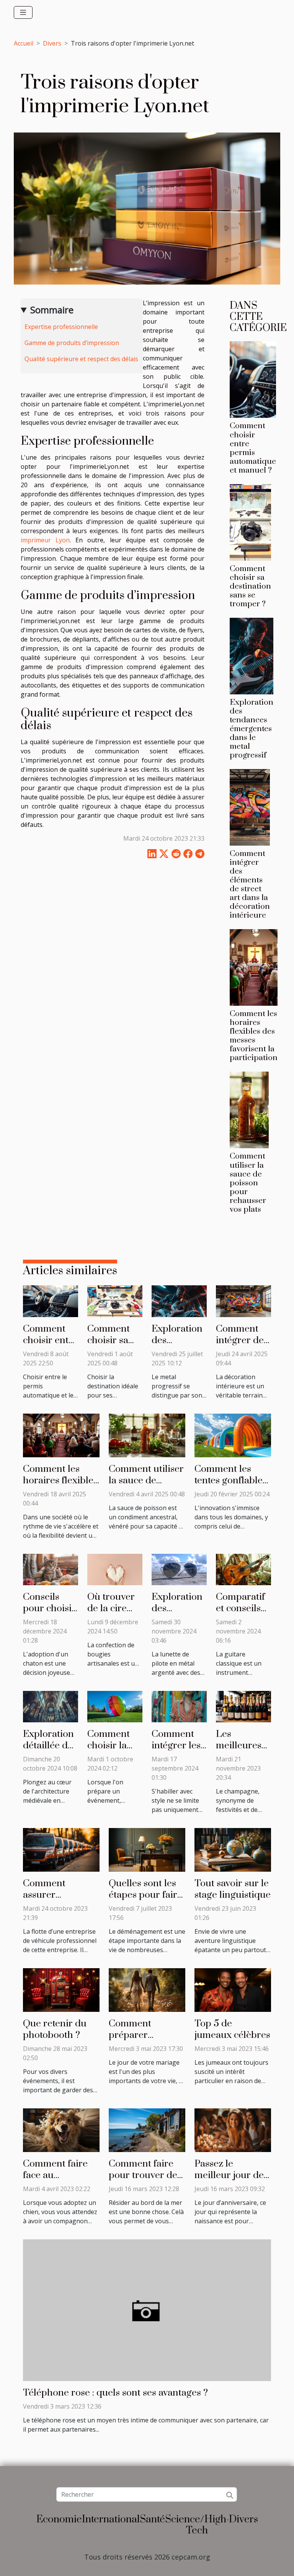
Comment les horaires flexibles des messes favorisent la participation (254, 1036)
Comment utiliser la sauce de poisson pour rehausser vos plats (248, 1183)
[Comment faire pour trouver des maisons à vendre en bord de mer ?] (147, 2129)
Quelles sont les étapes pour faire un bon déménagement (145, 1901)
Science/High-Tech (197, 2525)
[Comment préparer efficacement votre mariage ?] (147, 1989)
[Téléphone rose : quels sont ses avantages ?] (147, 2309)
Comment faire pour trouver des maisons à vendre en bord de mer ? (146, 2181)
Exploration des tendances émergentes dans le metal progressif (252, 729)
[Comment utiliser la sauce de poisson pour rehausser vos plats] (249, 1110)
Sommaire (52, 310)
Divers (52, 43)
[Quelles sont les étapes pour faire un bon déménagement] (147, 1849)
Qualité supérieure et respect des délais (81, 359)
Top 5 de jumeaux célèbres (232, 2029)
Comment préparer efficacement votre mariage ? (142, 2041)
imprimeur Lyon (45, 540)
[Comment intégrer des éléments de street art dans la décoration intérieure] (250, 807)
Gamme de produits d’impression (72, 343)
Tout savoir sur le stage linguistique (233, 1889)
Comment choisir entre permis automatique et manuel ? (253, 448)
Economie (59, 2520)
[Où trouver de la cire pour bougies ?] (115, 1569)
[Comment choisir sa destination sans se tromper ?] (250, 522)
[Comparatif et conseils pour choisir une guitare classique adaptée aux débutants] (243, 1569)
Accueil (24, 43)
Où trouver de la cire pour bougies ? (111, 1614)
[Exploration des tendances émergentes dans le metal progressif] (252, 656)
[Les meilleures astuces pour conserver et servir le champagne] (243, 1706)
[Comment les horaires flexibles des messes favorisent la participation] (254, 967)
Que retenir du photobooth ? (55, 2029)
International (111, 2520)
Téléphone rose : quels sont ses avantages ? (115, 2393)
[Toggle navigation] (23, 12)
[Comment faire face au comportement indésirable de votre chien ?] (61, 2129)
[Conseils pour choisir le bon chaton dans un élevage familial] (51, 1569)
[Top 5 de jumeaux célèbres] (233, 1989)
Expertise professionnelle (61, 327)
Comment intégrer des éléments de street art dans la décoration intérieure (250, 885)
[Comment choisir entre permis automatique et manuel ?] (253, 380)
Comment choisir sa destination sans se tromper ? (250, 586)
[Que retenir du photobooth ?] (61, 1989)
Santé (152, 2520)
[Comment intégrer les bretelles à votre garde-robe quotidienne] (179, 1706)
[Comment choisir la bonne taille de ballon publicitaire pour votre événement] (115, 1706)
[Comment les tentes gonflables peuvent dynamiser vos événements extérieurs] (233, 1435)
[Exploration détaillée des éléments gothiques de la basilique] (51, 1706)
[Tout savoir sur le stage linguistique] (233, 1849)
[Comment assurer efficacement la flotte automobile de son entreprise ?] (61, 1849)
